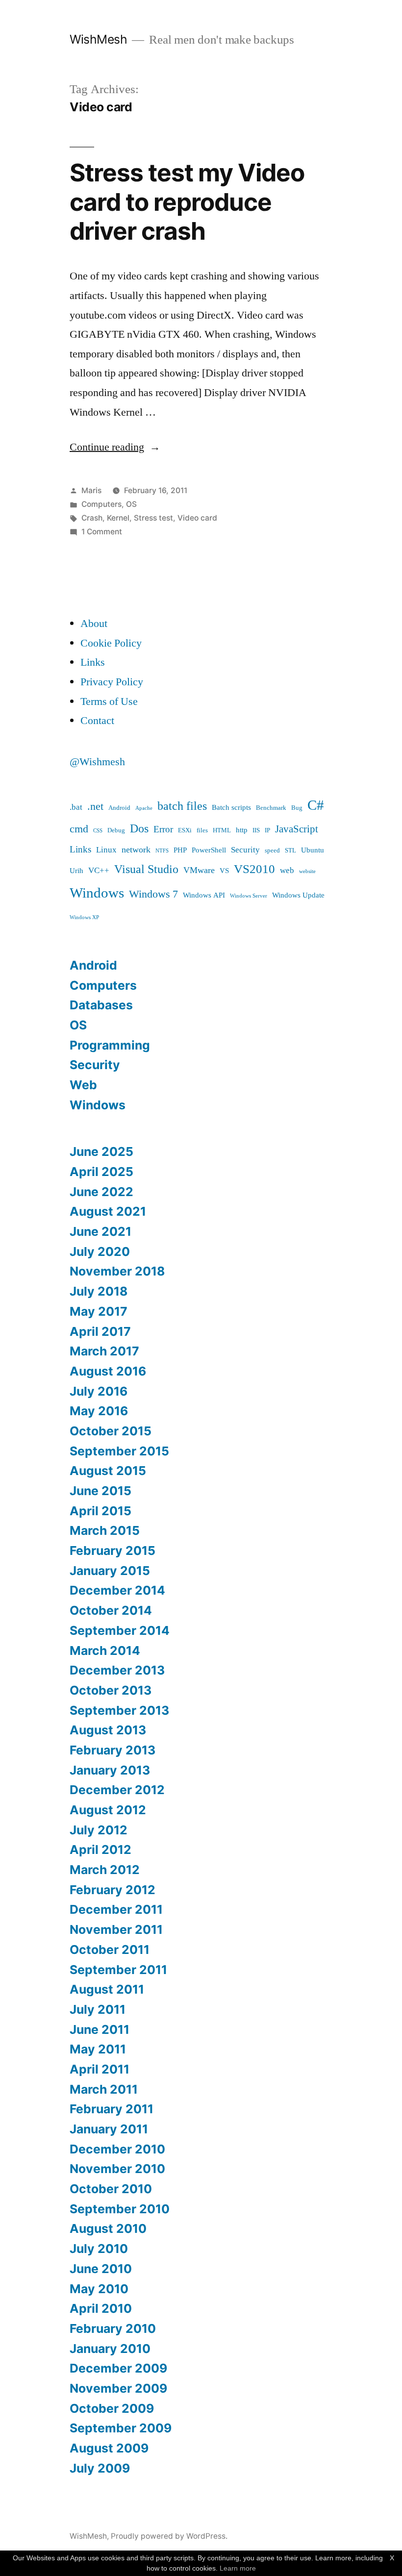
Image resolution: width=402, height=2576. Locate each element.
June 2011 (100, 2029)
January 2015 (110, 1571)
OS (131, 504)
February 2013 (113, 1750)
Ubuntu (313, 850)
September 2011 (118, 1970)
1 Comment (102, 532)
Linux (106, 850)
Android (119, 808)
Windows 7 (153, 894)
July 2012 (99, 1830)
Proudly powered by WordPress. (169, 2536)
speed (272, 850)
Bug (297, 808)
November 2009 (118, 2388)
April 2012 (100, 1850)
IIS (256, 830)
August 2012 (108, 1810)
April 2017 (100, 1331)
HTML (222, 830)
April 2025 (101, 1172)
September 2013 (119, 1710)
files (202, 830)
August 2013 (108, 1730)
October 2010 (111, 2189)
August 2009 (109, 2448)
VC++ (99, 870)
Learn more (238, 2568)
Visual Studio (146, 869)
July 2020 (100, 1251)
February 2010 (113, 2328)
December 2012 (117, 1790)
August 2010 (108, 2228)
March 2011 (104, 2089)
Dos (139, 829)
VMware (199, 870)
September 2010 (120, 2209)
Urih (76, 871)
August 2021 (108, 1211)
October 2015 (111, 1431)
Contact (97, 721)
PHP (180, 850)
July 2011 (98, 2009)
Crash (92, 518)
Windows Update (298, 895)
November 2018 (117, 1271)
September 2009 (121, 2428)
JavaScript (297, 829)
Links (93, 662)
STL (290, 850)
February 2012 (113, 1890)
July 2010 (99, 2249)
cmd (79, 829)
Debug (116, 830)
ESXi (185, 830)
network (136, 850)
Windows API (204, 895)
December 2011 (116, 1909)
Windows (97, 893)
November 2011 (116, 1929)
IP (267, 830)
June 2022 (101, 1192)
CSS (98, 831)
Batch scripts (231, 808)
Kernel (118, 518)
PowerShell (209, 850)
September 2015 (119, 1451)
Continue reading (115, 447)
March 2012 (105, 1870)
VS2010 (254, 869)
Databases (101, 1005)
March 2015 (105, 1530)
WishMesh (98, 39)
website (307, 871)
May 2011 (98, 2049)
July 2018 (99, 1291)
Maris (91, 490)
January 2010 (110, 2349)
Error (163, 829)
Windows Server (249, 896)
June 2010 (101, 2269)
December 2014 (117, 1590)
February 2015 (113, 1551)
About (94, 624)
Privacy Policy (112, 682)
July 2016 (99, 1391)
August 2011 (107, 1989)
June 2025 (101, 1151)
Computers (101, 504)
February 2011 (112, 2109)
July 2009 (100, 2468)
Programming (110, 1045)
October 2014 (111, 1610)
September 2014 (120, 1630)
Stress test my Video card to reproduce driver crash (187, 202)
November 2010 (117, 2169)
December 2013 (117, 1670)
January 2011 (109, 2129)
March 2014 (105, 1651)
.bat (76, 807)
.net (95, 807)
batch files (182, 806)
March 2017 (104, 1351)
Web (83, 1085)
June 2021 (100, 1231)
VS (224, 871)
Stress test (153, 518)
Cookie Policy (111, 643)
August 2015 (108, 1471)
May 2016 (99, 1411)
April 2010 (101, 2308)
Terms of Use (109, 701)
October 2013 (111, 1690)
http (242, 830)
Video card (197, 518)
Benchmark (271, 808)
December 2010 (117, 2149)
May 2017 (99, 1311)
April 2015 (100, 1511)
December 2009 (118, 2368)
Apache (144, 808)
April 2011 (100, 2069)
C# (316, 805)
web (287, 870)
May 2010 (99, 2289)
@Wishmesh (97, 762)
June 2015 (100, 1491)
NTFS (162, 851)
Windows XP (84, 917)
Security (245, 850)
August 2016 (108, 1371)
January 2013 (110, 1770)
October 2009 (112, 2408)
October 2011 (110, 1950)
